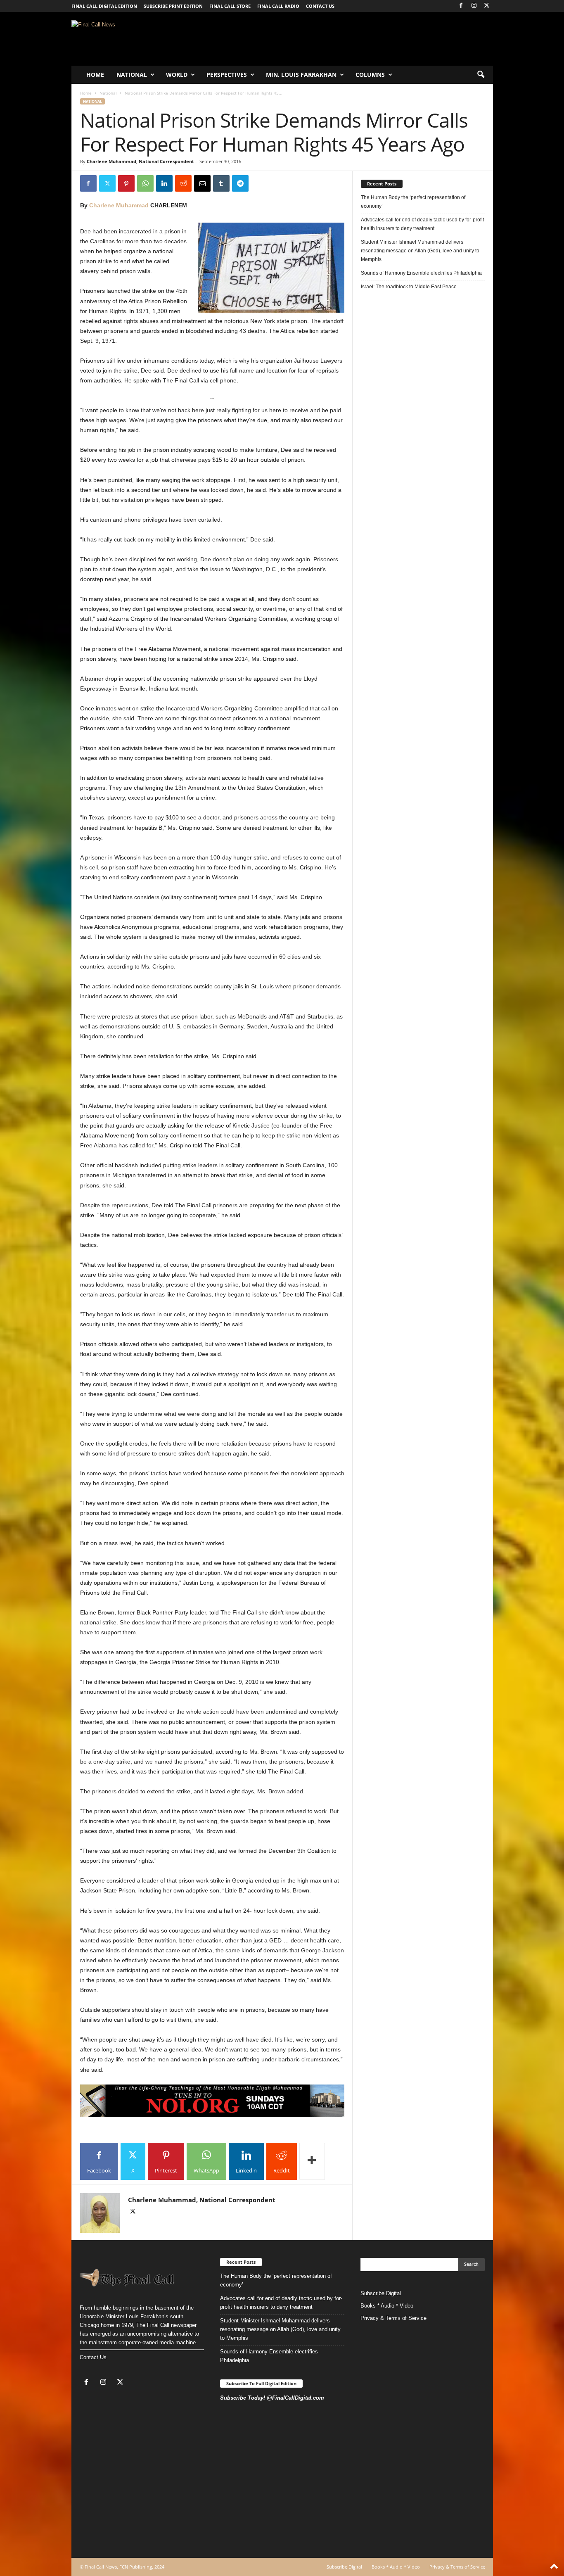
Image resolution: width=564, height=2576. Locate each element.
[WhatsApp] (145, 183)
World (177, 75)
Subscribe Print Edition (173, 6)
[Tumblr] (221, 183)
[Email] (202, 183)
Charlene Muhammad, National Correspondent (140, 161)
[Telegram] (240, 183)
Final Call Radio (278, 6)
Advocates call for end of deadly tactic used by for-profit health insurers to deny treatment (422, 224)
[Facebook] (461, 6)
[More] (312, 2161)
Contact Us (93, 2357)
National (132, 75)
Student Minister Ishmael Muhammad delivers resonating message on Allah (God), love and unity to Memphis (420, 251)
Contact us (320, 6)
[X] (487, 6)
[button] (481, 75)
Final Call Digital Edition (104, 6)
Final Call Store (230, 6)
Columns (370, 75)
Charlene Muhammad (119, 205)
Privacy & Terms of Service (393, 2318)
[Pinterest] (126, 183)
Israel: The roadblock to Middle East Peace (409, 287)
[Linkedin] (164, 183)
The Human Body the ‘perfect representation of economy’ (413, 202)
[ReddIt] (183, 183)
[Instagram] (474, 6)
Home (95, 75)
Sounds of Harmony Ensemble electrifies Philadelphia (422, 273)
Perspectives (227, 75)
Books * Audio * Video (387, 2306)
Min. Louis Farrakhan (301, 75)
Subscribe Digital (381, 2293)
